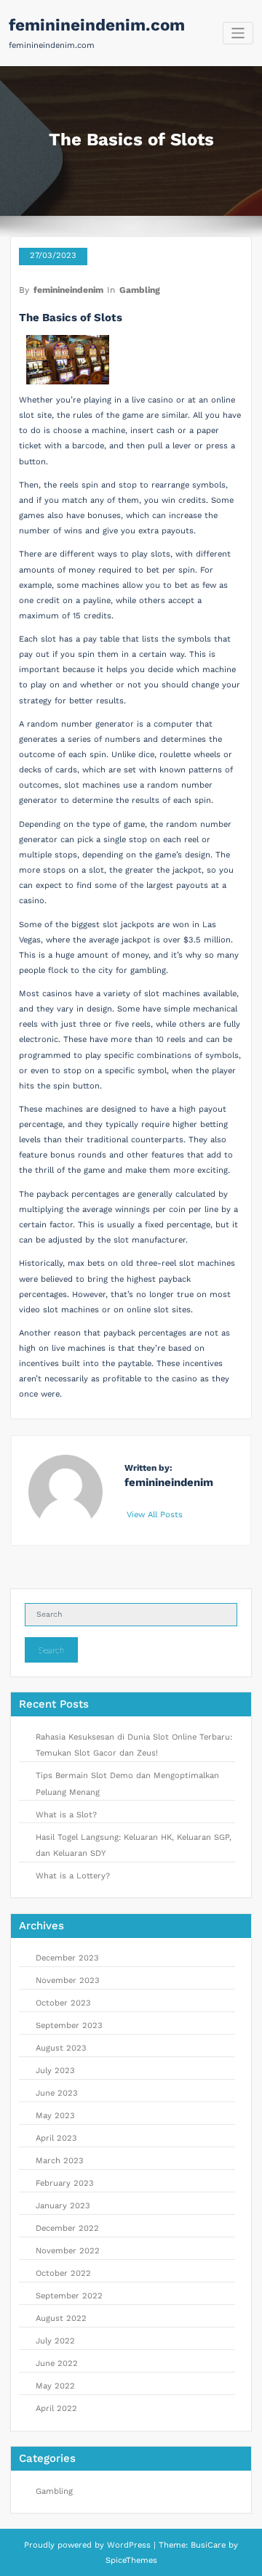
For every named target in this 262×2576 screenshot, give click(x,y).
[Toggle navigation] (238, 33)
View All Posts (156, 1515)
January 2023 (63, 2206)
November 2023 (68, 1981)
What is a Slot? (66, 1815)
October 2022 (63, 2273)
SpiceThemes (131, 2560)
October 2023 (63, 2003)
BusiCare (210, 2545)
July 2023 (55, 2071)
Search (52, 1650)
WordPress (129, 2545)
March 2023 (60, 2161)
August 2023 (61, 2048)
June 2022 (57, 2363)
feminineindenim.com (97, 25)
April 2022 (56, 2409)
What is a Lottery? (73, 1876)
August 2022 (61, 2318)
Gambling (140, 290)
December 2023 (67, 1958)
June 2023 (57, 2093)
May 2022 (55, 2386)
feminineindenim (68, 290)
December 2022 (67, 2228)
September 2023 (69, 2026)
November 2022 (68, 2251)
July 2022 (55, 2341)
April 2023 (56, 2138)
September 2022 (69, 2296)
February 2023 (65, 2183)
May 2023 (55, 2116)
